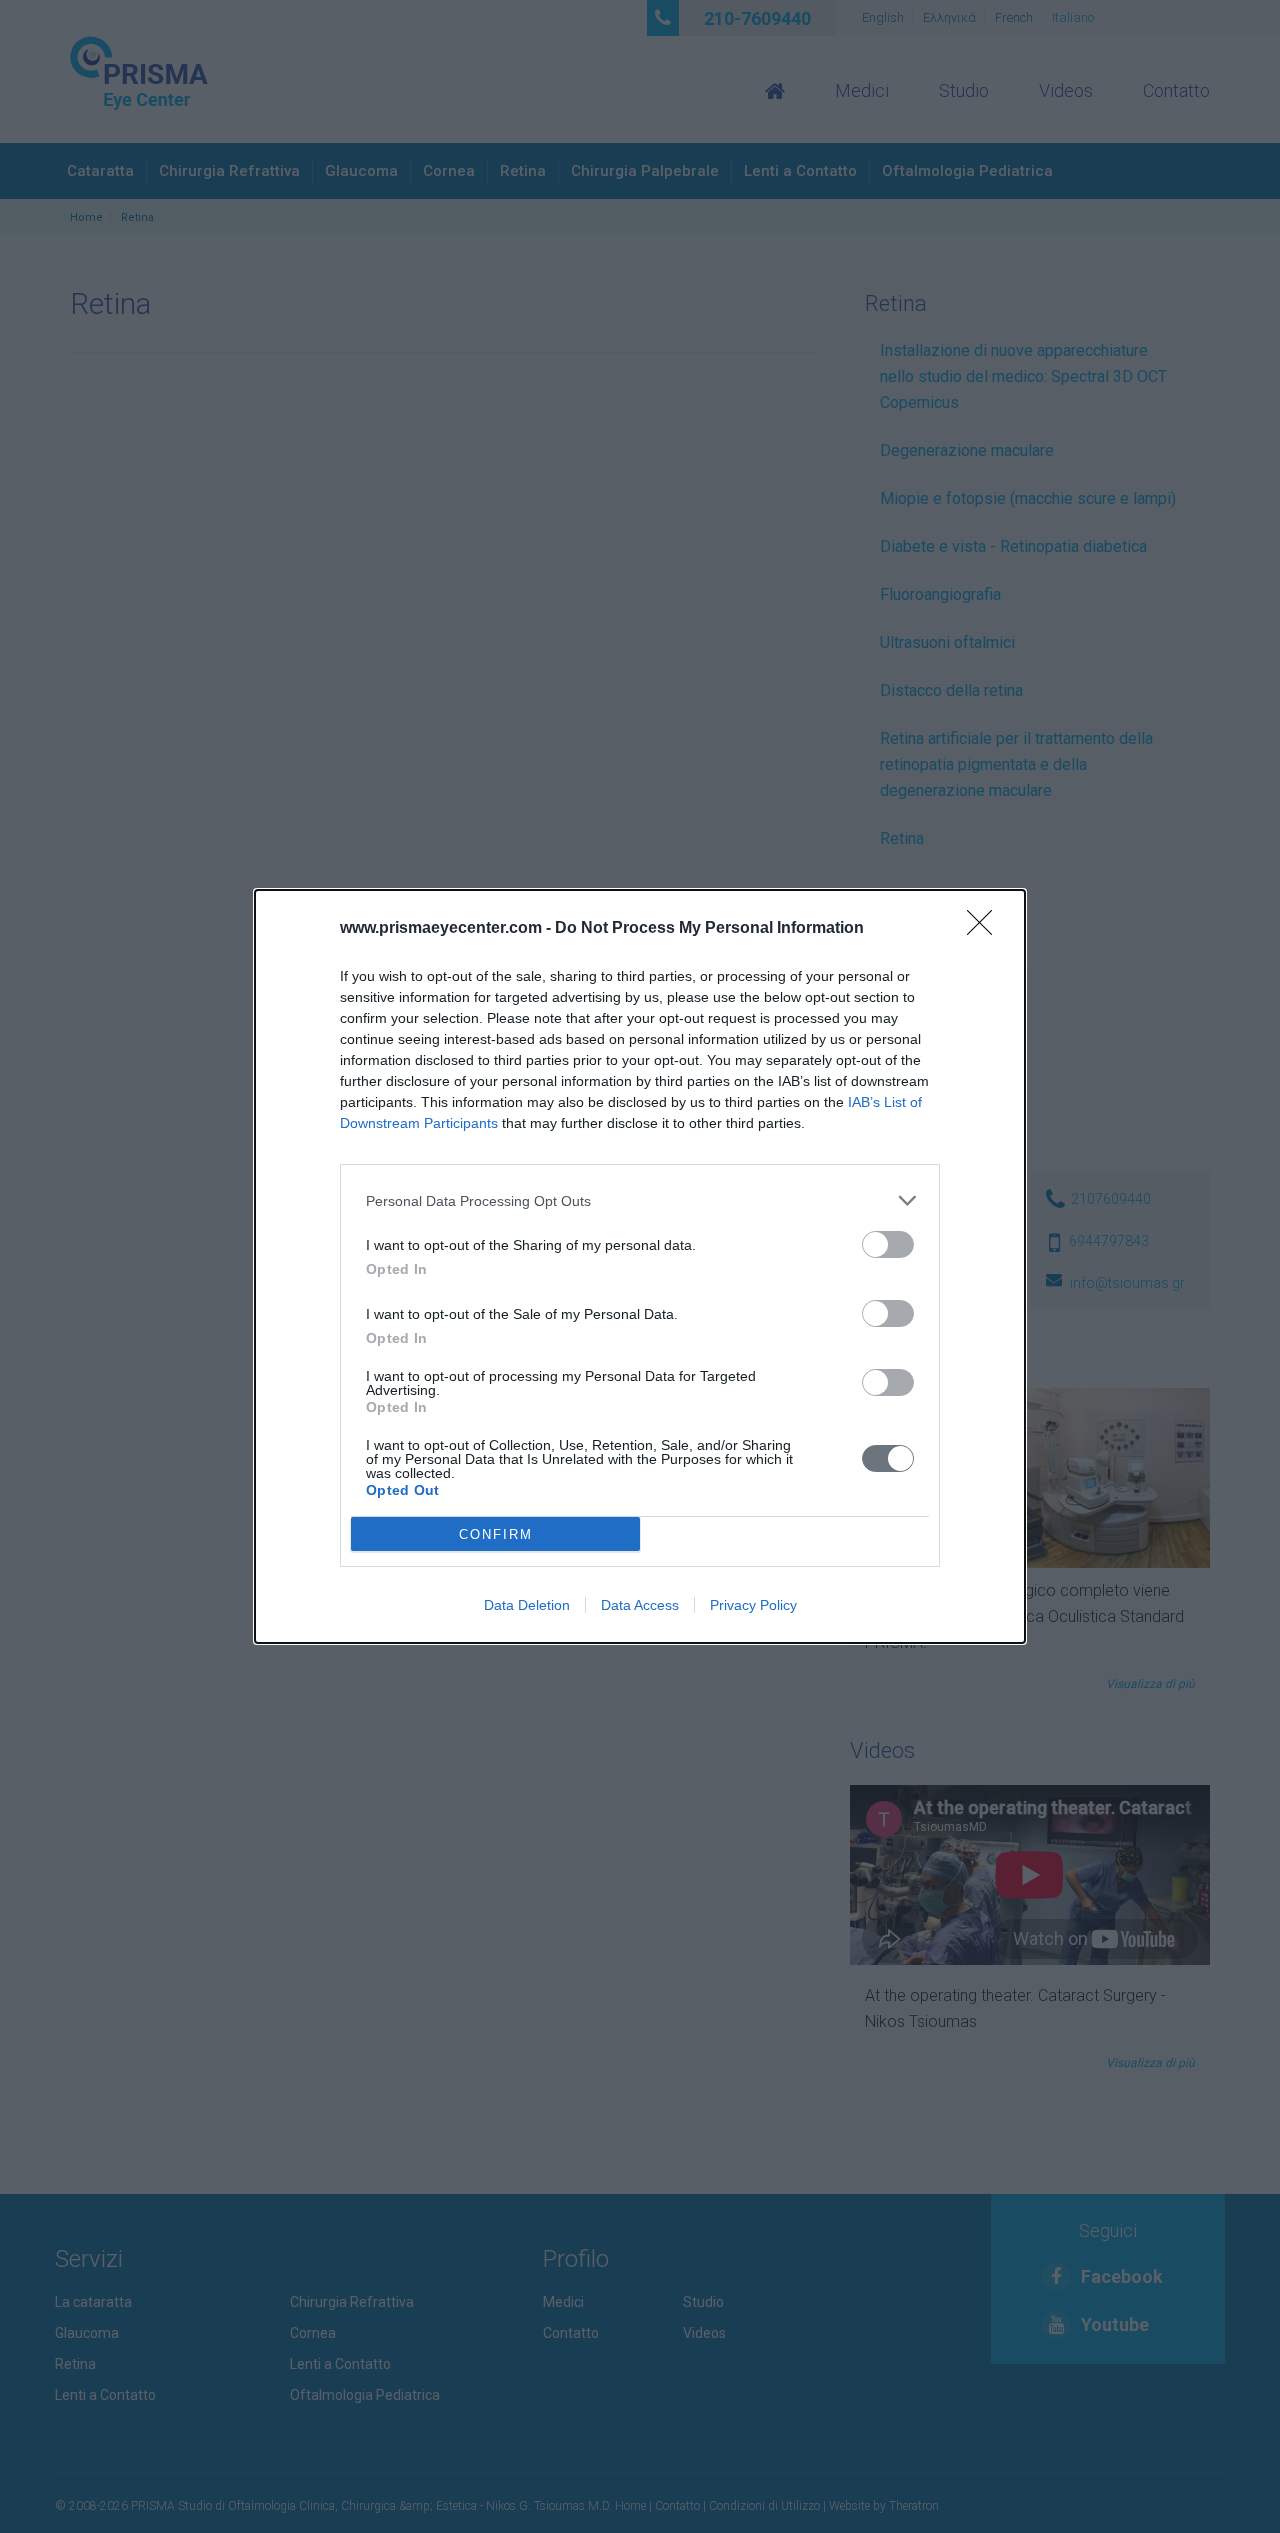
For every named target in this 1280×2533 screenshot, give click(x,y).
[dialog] (640, 1266)
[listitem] (640, 1200)
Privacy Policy (753, 1605)
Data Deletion (527, 1605)
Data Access (640, 1605)
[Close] (986, 929)
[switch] (888, 1244)
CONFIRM (496, 1534)
